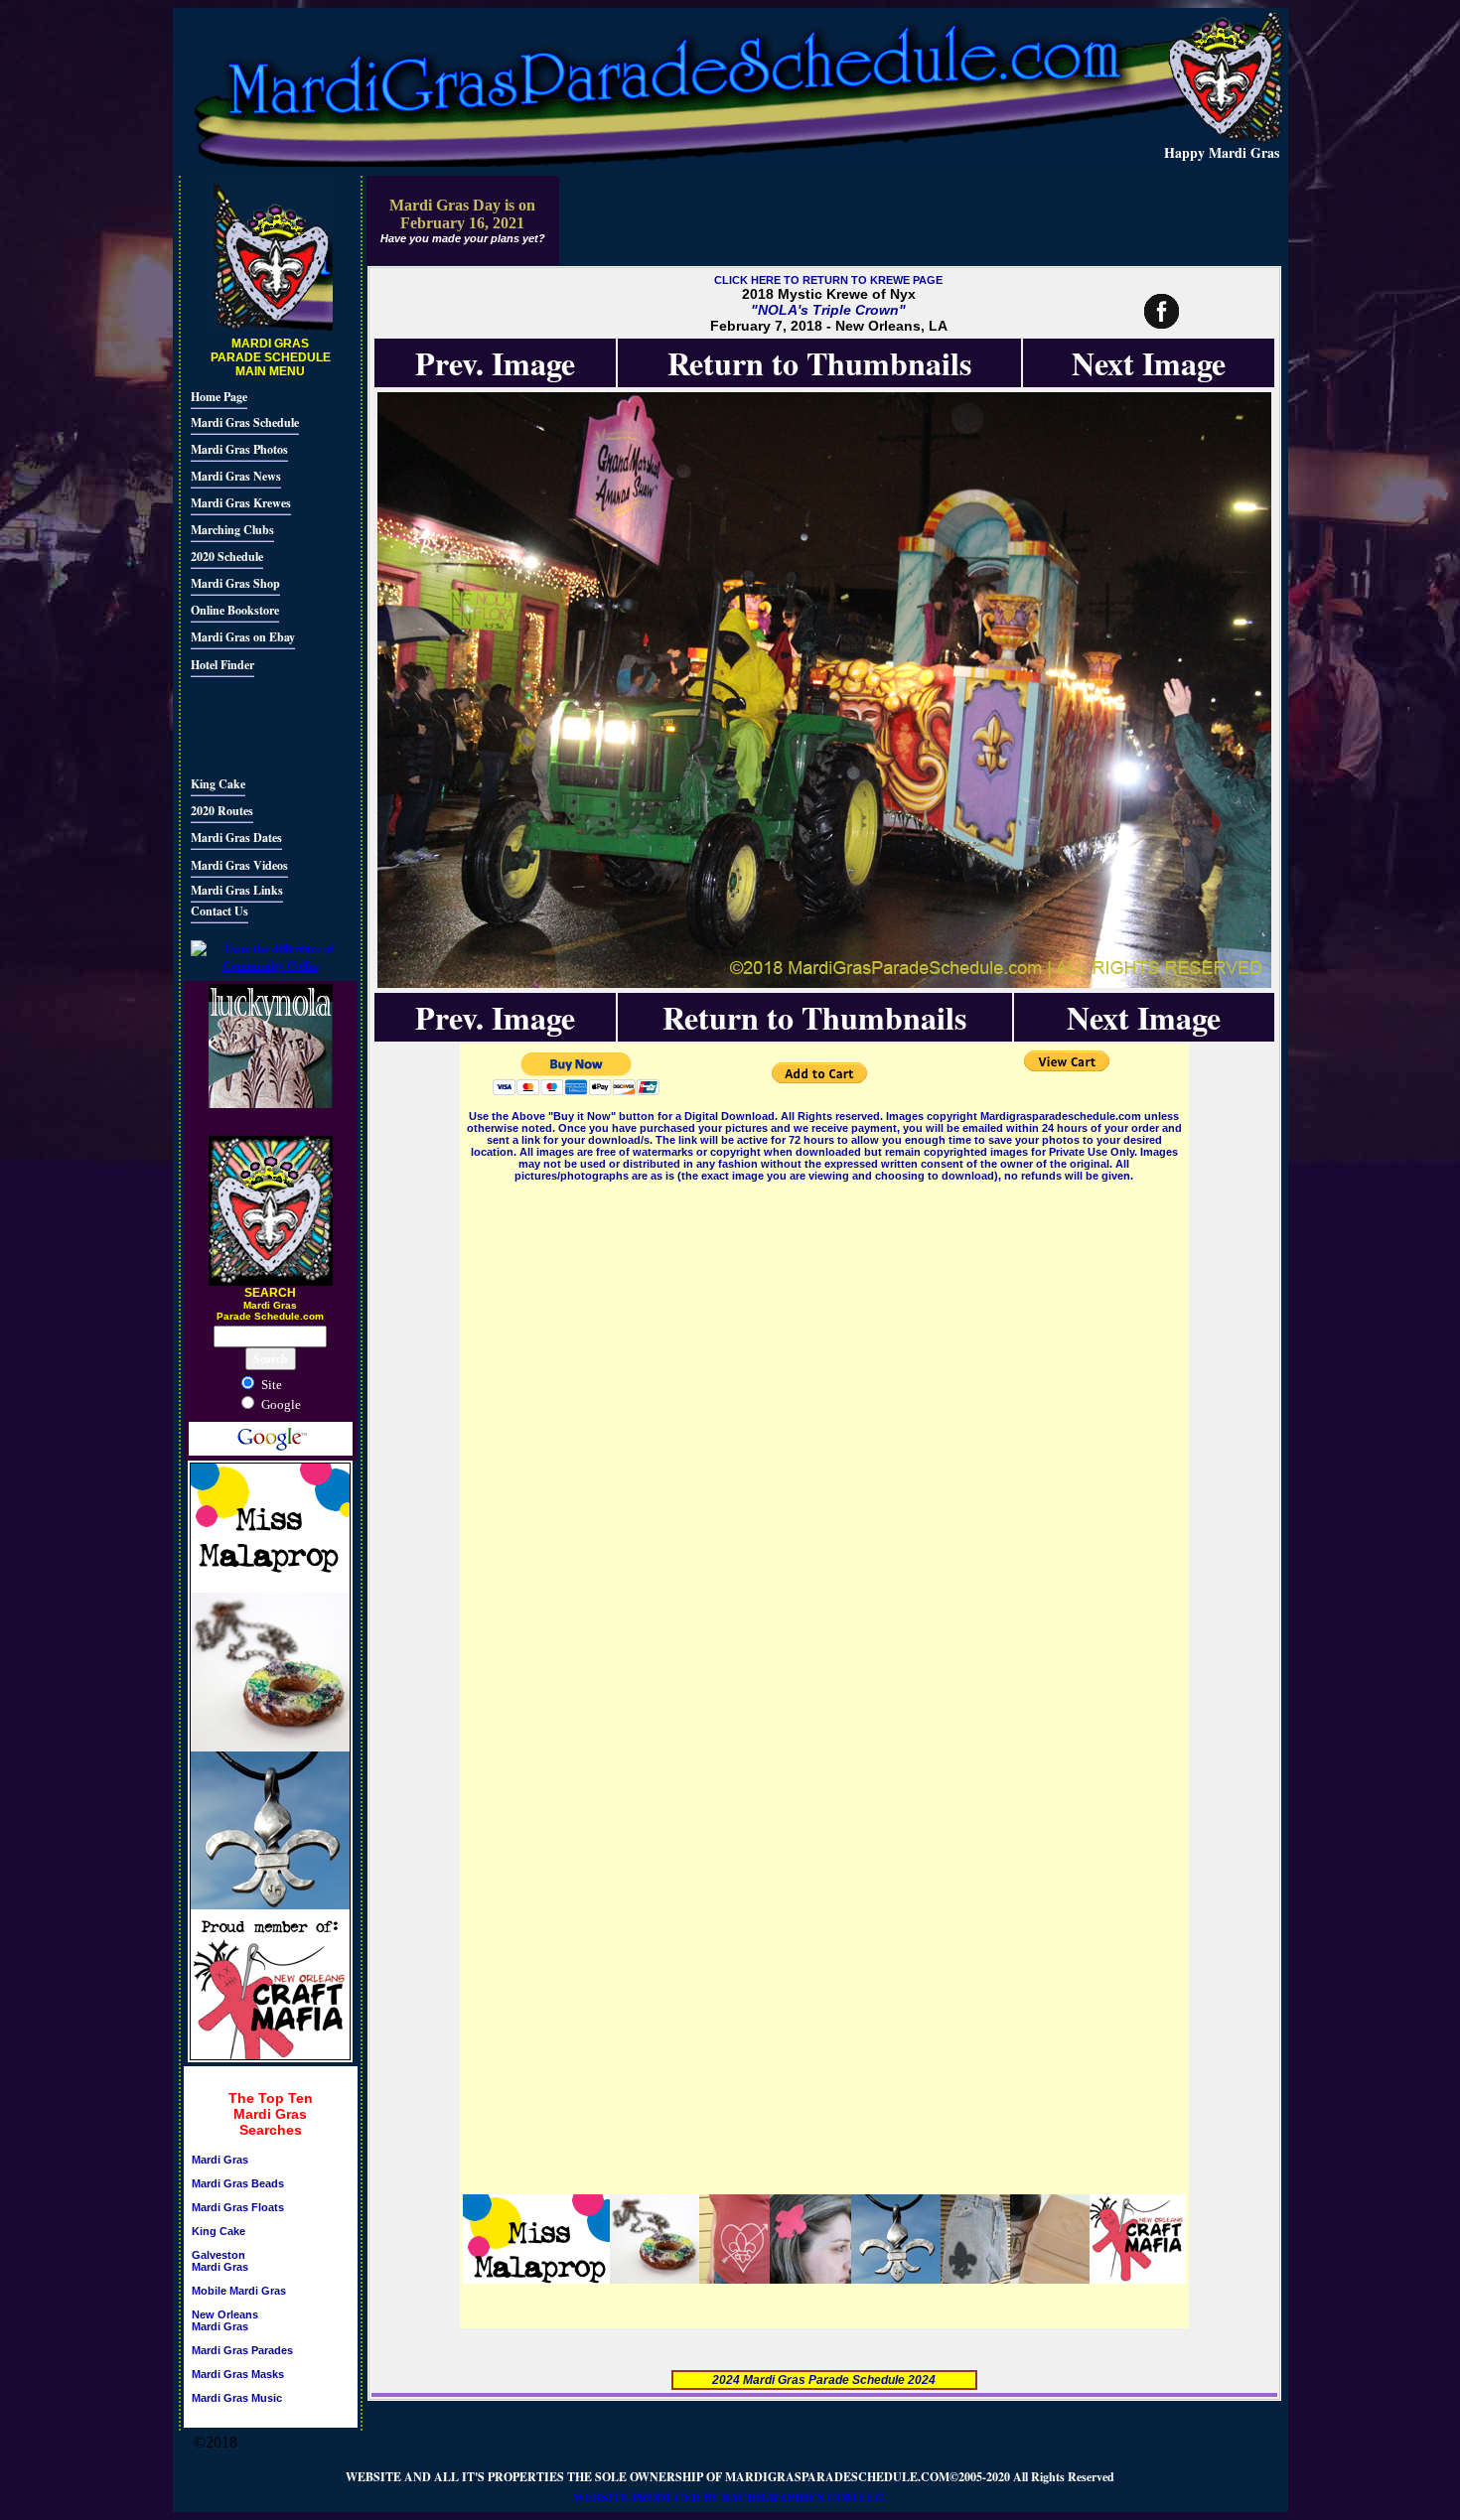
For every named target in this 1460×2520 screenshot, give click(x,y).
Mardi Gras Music (237, 2398)
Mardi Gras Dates (236, 838)
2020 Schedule (227, 557)
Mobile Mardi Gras (239, 2291)
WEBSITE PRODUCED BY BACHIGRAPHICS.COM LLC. (730, 2498)
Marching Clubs (232, 530)
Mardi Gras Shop (235, 583)
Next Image (1149, 363)
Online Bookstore (235, 610)
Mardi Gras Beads (238, 2183)
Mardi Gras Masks (238, 2374)
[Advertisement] (250, 724)
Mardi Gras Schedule (245, 422)
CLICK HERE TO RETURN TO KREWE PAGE (828, 280)
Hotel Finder (222, 665)
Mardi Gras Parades (242, 2350)
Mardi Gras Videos (239, 865)
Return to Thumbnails (819, 363)
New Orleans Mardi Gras (225, 2320)
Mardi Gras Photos (239, 449)
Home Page (219, 397)
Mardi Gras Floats (238, 2207)
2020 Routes (222, 811)
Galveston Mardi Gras (220, 2261)
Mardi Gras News (236, 476)
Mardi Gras (220, 2160)
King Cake (218, 784)
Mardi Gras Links (237, 890)
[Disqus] (824, 1434)
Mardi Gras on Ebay (243, 637)
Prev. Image (495, 363)
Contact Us (219, 911)
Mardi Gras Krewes (241, 503)
